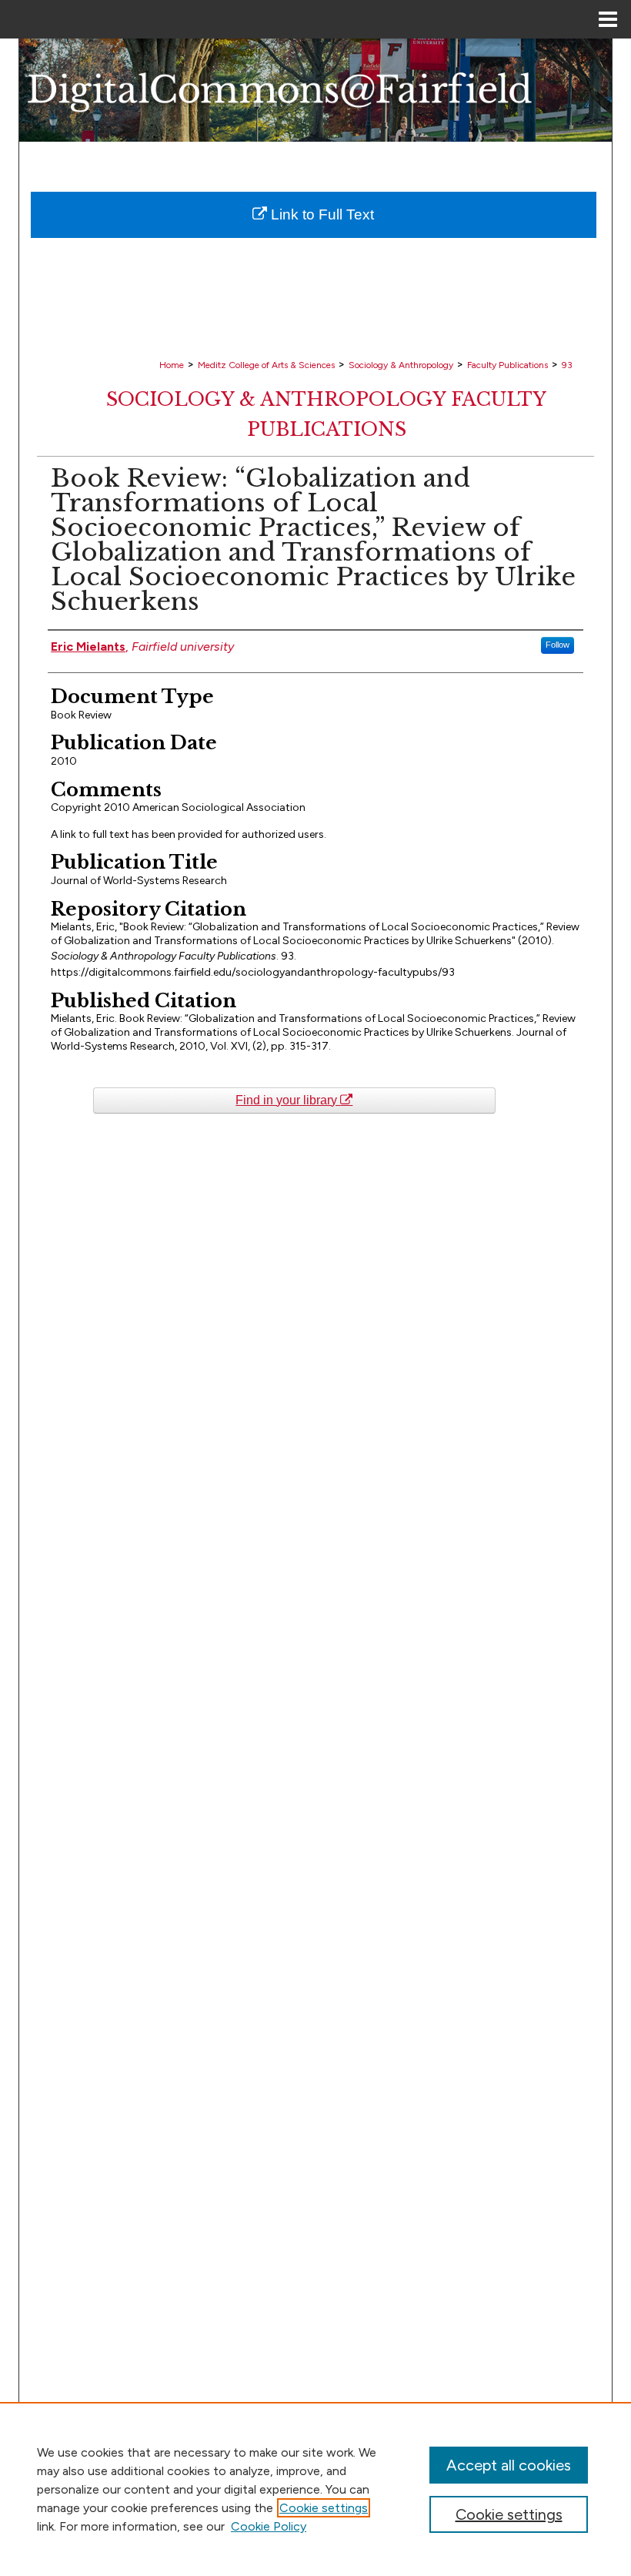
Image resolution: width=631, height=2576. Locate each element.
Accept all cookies (509, 2465)
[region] (315, 2489)
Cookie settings (324, 2508)
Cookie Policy (269, 2526)
